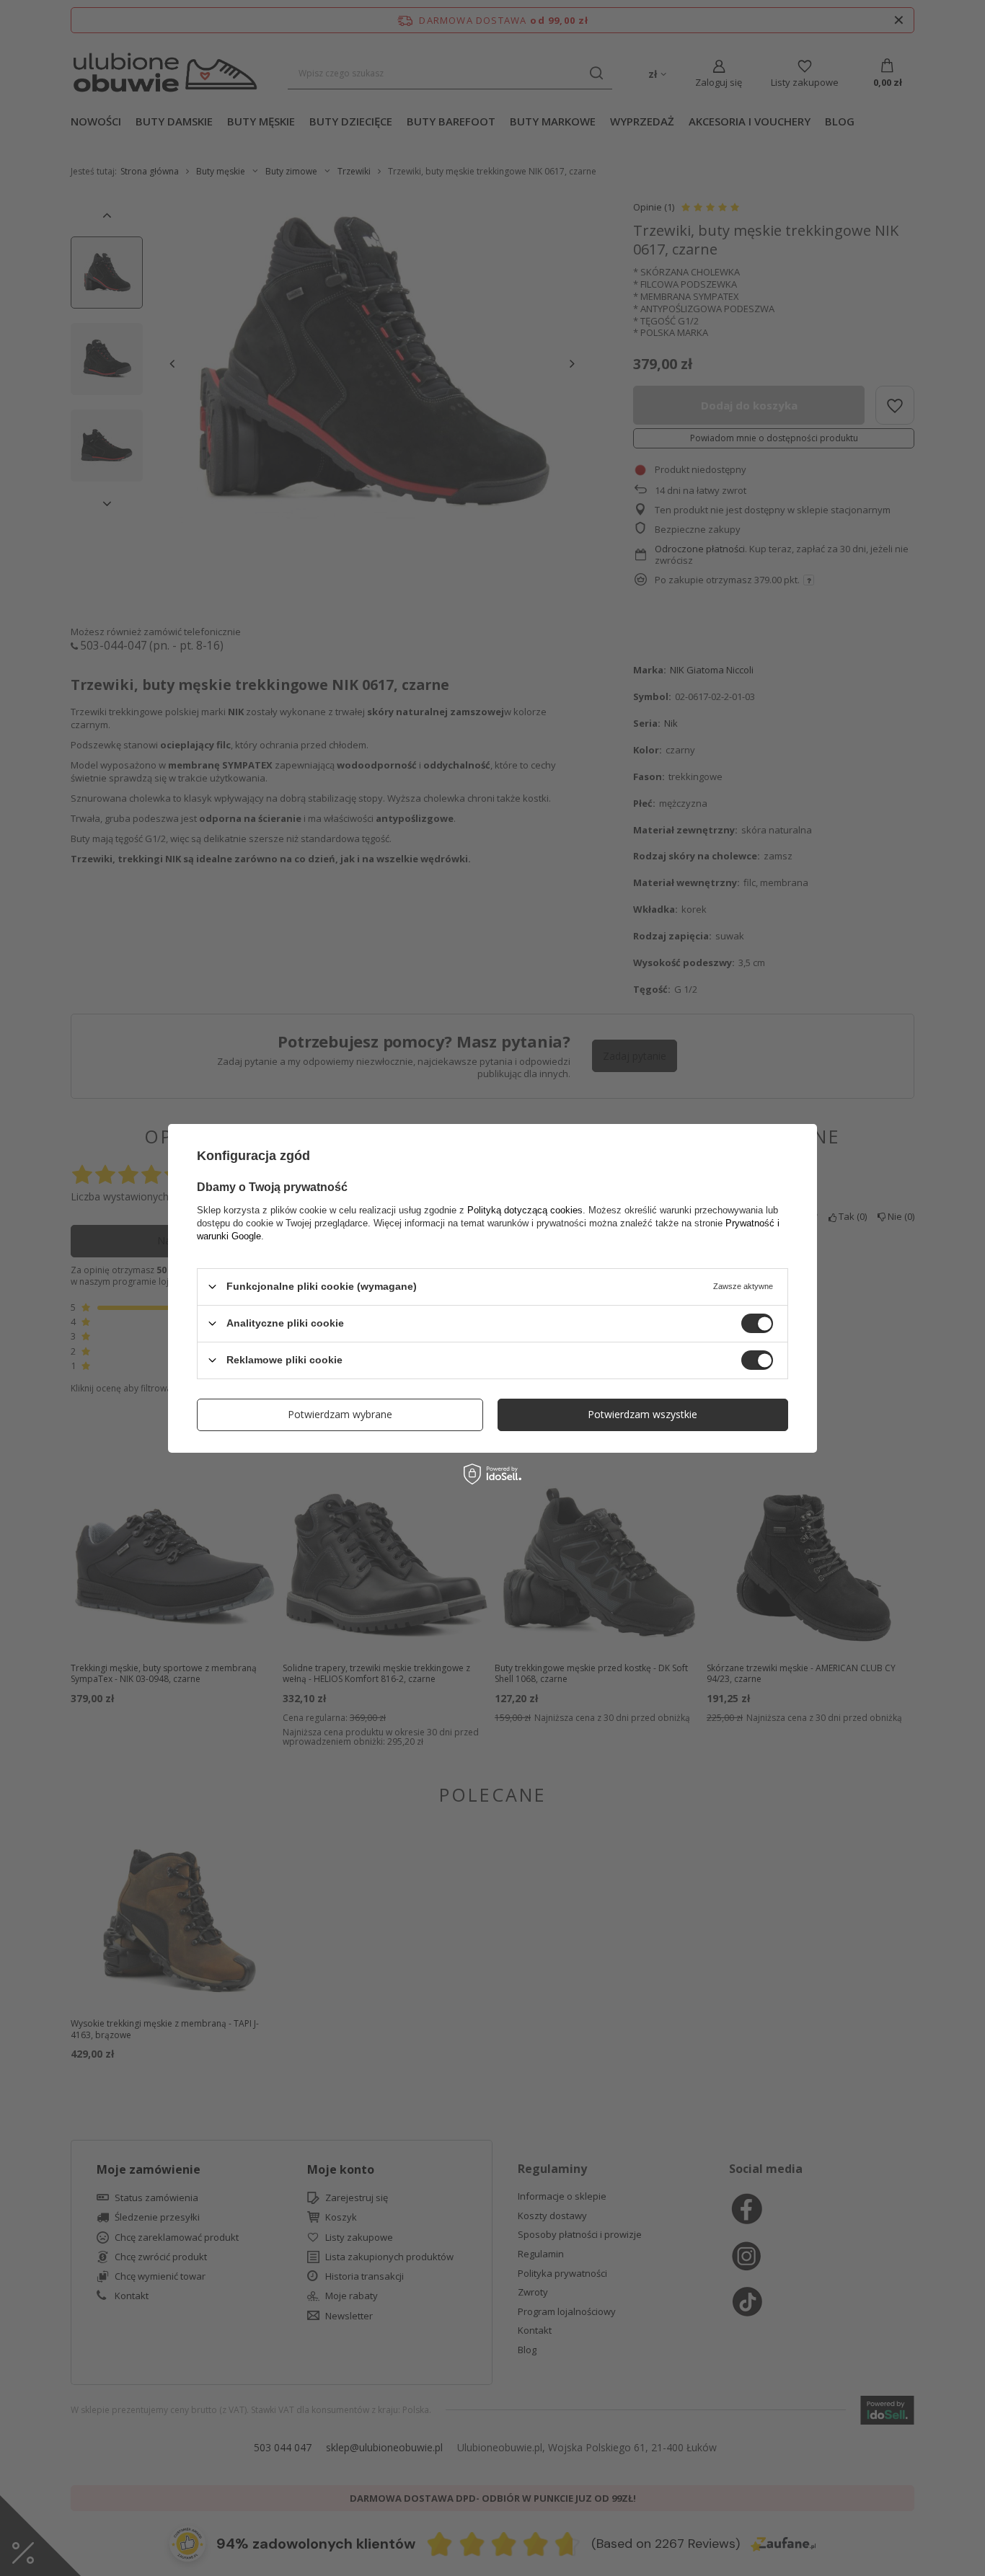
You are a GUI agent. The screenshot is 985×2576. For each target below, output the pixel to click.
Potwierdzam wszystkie (642, 1414)
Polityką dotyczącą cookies (525, 1209)
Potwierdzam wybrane (340, 1414)
